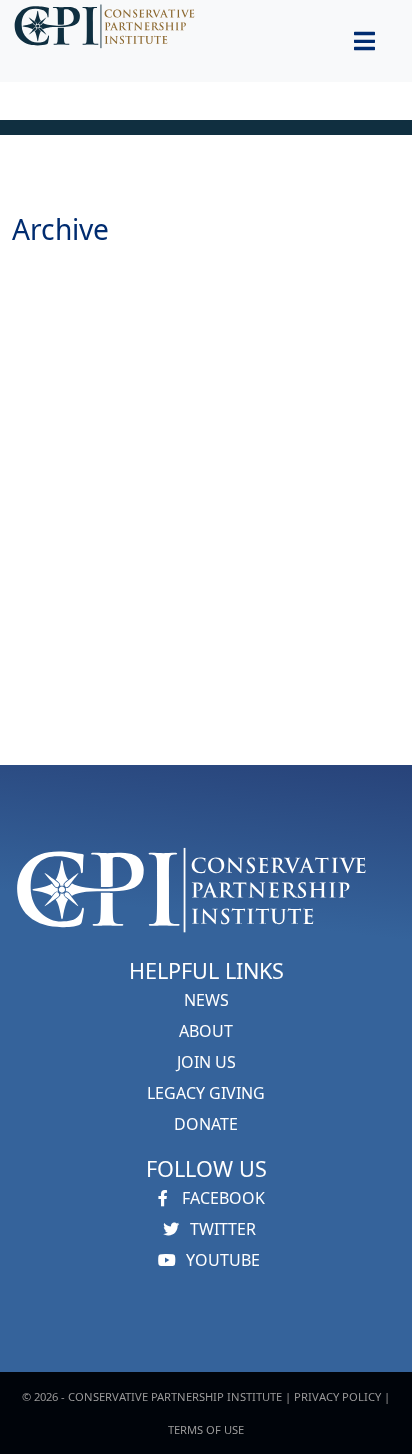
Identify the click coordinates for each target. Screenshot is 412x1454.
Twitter (221, 1229)
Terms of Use (206, 1429)
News (206, 1000)
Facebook (221, 1198)
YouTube (221, 1260)
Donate (206, 1124)
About (206, 1031)
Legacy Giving (206, 1093)
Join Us (206, 1062)
